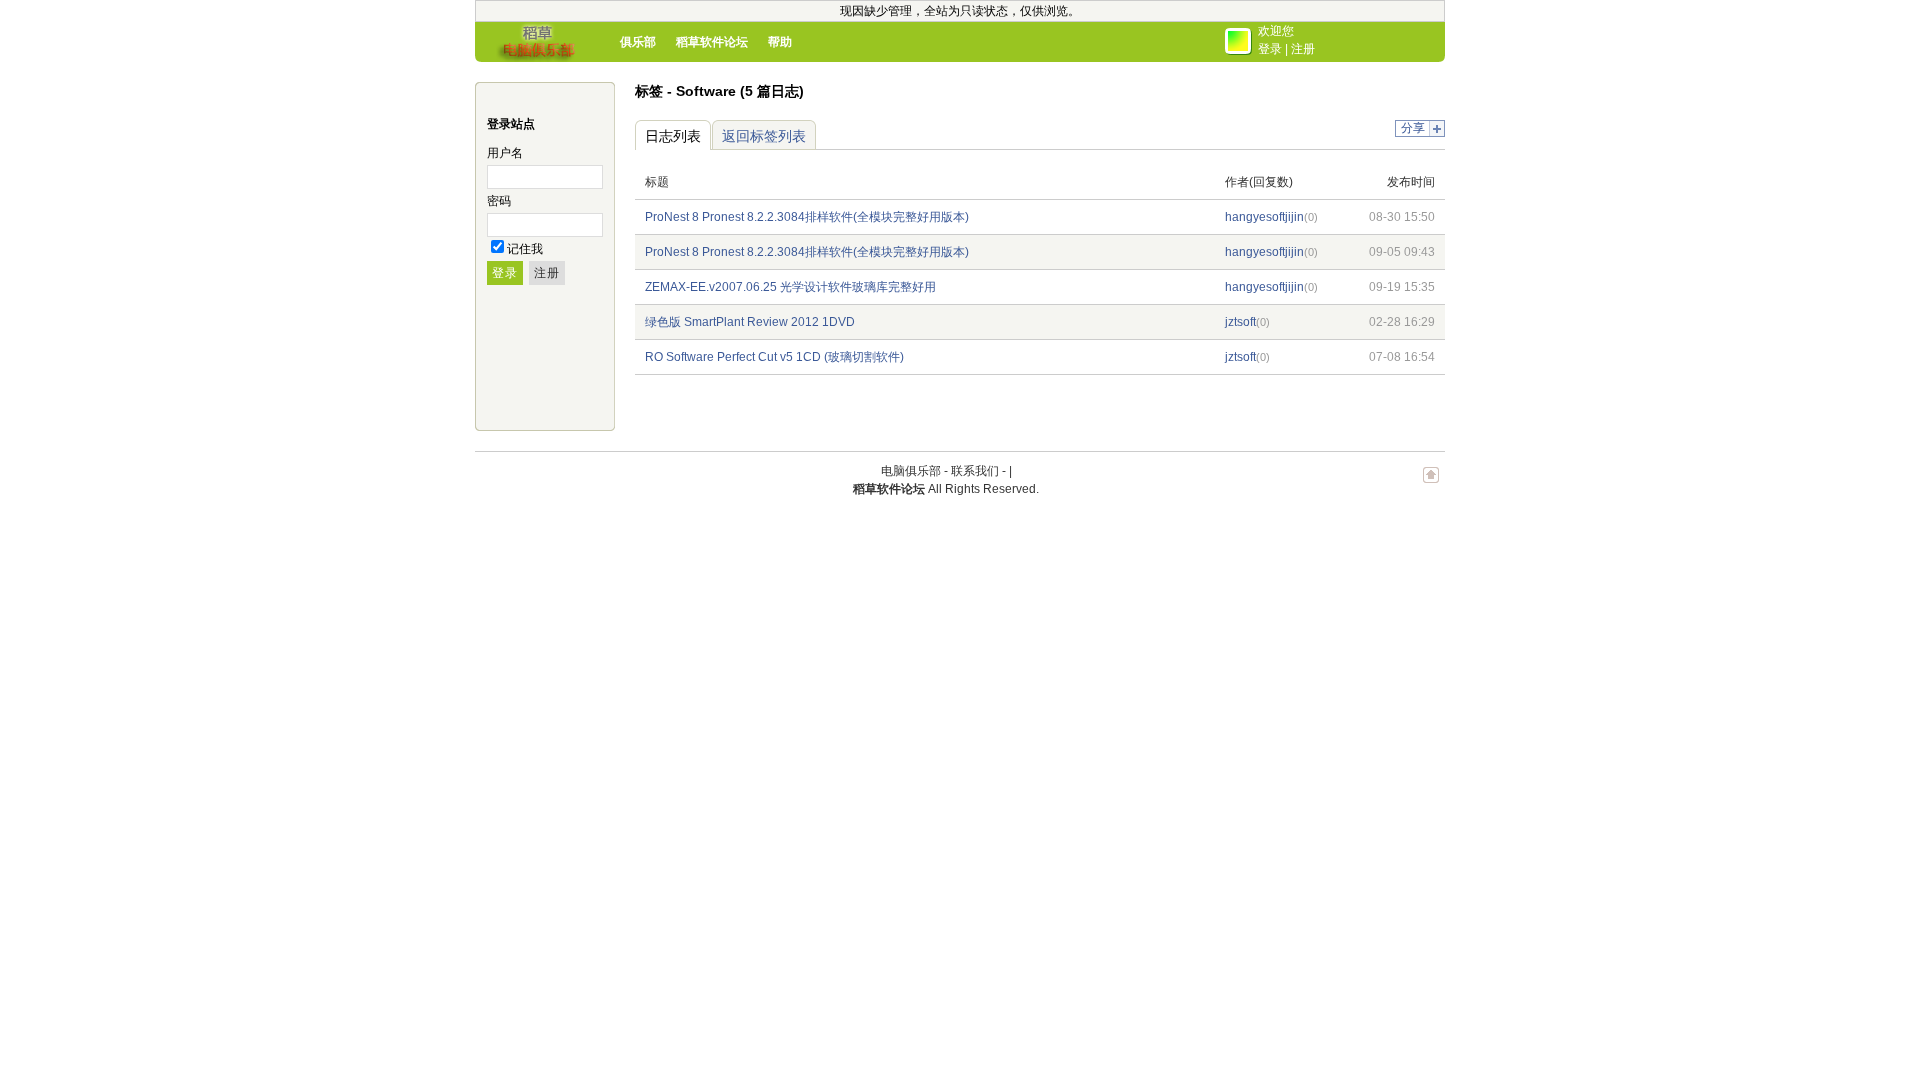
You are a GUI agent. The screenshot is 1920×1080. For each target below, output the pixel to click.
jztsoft (1240, 322)
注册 (1303, 49)
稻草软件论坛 (712, 42)
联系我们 (975, 471)
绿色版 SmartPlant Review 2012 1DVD (750, 322)
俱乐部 (638, 42)
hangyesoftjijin (1264, 217)
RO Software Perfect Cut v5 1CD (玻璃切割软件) (774, 357)
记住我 (525, 249)
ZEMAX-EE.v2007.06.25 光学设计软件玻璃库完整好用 (790, 287)
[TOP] (1431, 485)
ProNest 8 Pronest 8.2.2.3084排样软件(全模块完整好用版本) (807, 217)
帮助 (780, 42)
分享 (1413, 128)
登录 (1270, 49)
